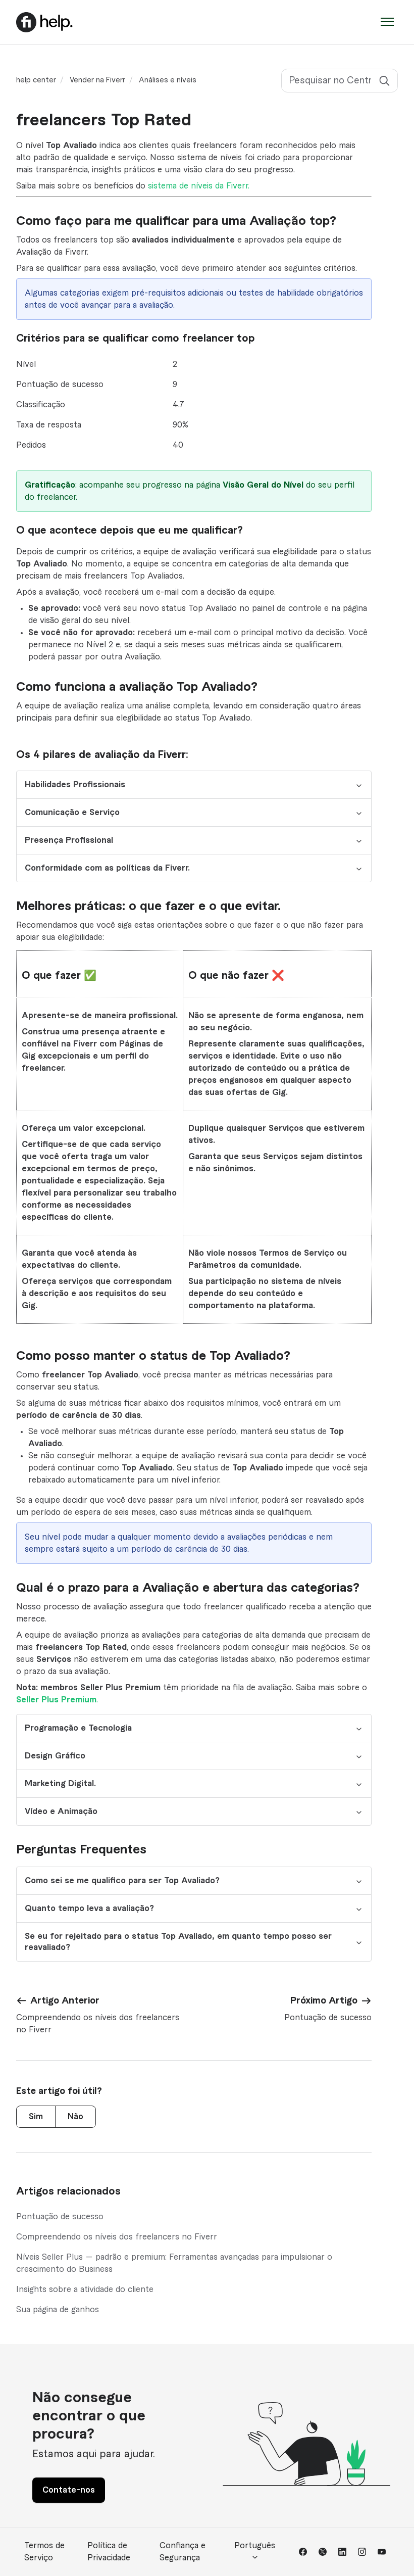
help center (36, 80)
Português (255, 2546)
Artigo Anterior (65, 2000)
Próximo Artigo (324, 2000)
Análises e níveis (168, 80)
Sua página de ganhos (58, 2310)
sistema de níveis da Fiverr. (199, 186)
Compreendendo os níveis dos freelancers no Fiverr (117, 2237)
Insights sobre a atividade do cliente (85, 2289)
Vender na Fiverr (97, 80)
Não (75, 2117)
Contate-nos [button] (69, 2490)
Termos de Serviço (44, 2552)
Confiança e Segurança (183, 2552)
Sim (36, 2117)
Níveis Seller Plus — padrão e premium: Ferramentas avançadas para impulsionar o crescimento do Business (174, 2263)
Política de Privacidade (109, 2552)
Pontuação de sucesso (60, 2217)
